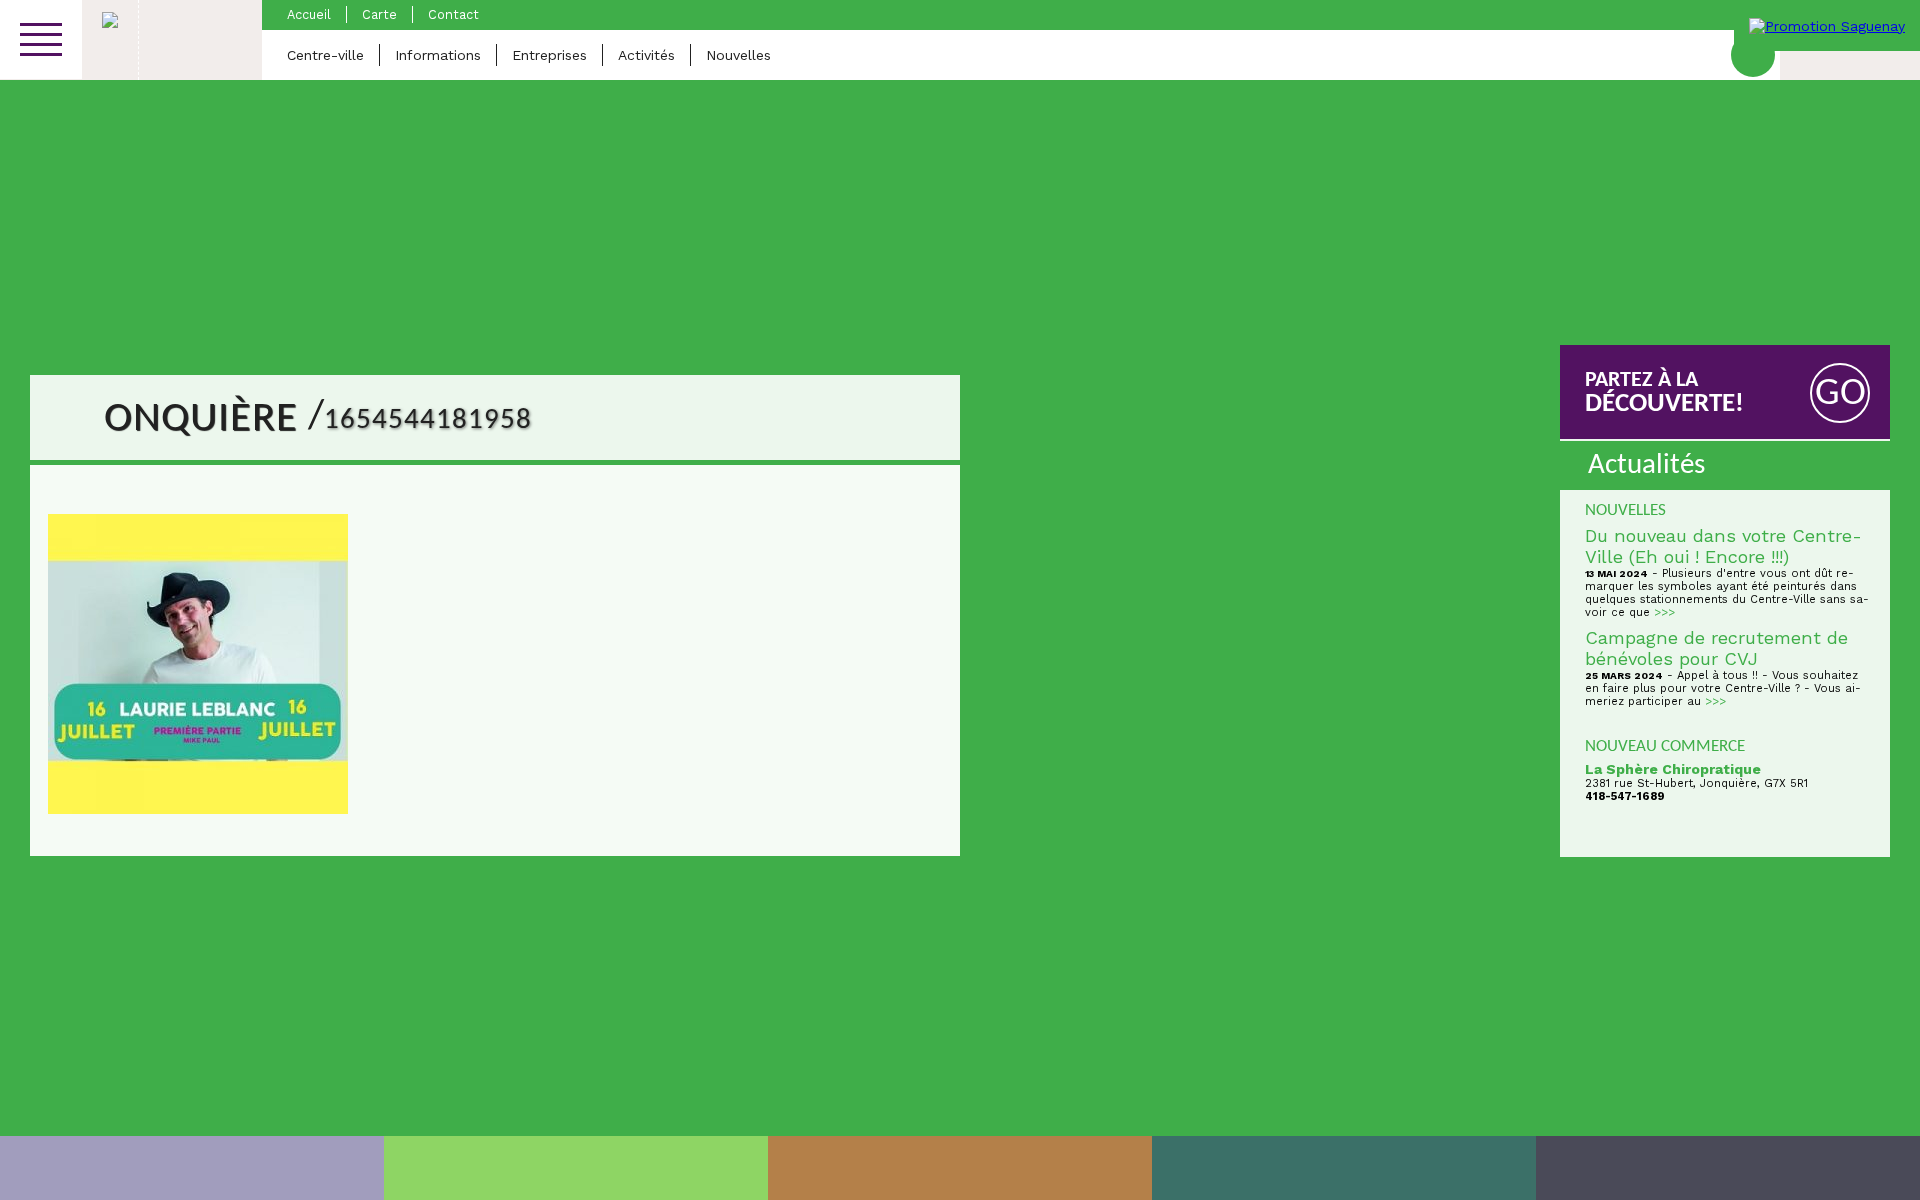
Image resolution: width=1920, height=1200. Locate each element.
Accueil (309, 14)
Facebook (1753, 55)
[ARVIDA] (1728, 1168)
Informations (438, 55)
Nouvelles (738, 55)
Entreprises (549, 55)
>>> (1664, 612)
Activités (646, 55)
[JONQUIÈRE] (576, 1168)
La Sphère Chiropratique (1673, 769)
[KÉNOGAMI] (960, 1168)
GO (1840, 394)
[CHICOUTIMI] (192, 1168)
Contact (453, 14)
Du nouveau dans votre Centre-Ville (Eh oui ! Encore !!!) (1723, 546)
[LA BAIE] (1344, 1168)
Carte (379, 14)
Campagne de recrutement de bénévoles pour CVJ (1716, 648)
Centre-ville (325, 55)
